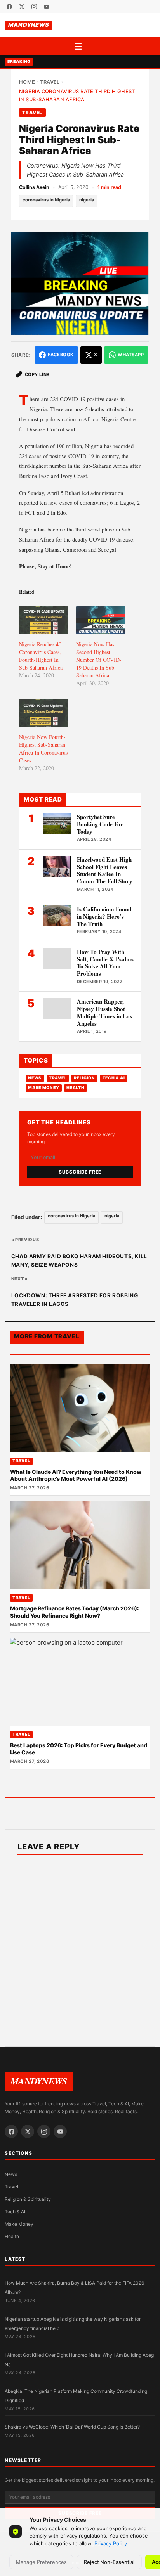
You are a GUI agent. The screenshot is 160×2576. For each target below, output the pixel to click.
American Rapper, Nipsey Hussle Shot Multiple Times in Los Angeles (104, 1012)
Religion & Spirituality (28, 2199)
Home (27, 82)
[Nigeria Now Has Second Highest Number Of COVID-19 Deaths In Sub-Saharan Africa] (101, 620)
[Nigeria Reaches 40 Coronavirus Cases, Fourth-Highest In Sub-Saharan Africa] (44, 620)
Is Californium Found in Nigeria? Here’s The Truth (104, 916)
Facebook (61, 355)
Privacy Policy (111, 2543)
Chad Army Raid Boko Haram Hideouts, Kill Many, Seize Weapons (79, 1260)
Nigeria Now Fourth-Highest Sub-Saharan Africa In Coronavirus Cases (43, 749)
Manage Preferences (41, 2562)
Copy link (37, 374)
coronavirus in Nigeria (46, 200)
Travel (50, 82)
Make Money (43, 1088)
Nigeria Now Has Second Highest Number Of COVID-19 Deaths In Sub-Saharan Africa (99, 660)
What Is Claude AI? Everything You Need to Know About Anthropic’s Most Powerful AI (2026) (76, 1475)
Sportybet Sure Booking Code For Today (100, 824)
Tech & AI (114, 1078)
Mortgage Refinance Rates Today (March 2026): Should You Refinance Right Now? (74, 1612)
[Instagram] (34, 7)
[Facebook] (9, 7)
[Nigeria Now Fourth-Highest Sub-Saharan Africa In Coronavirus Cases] (44, 713)
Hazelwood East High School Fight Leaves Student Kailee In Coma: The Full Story (105, 870)
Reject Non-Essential (109, 2562)
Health (75, 1088)
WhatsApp (131, 355)
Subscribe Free (80, 1172)
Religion (84, 1078)
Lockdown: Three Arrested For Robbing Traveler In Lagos (75, 1300)
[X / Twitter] (22, 7)
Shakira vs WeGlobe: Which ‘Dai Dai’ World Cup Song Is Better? (72, 2427)
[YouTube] (47, 7)
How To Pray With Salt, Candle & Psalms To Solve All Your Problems (105, 963)
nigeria (87, 200)
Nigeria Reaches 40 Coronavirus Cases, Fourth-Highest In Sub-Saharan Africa (41, 656)
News (35, 1078)
